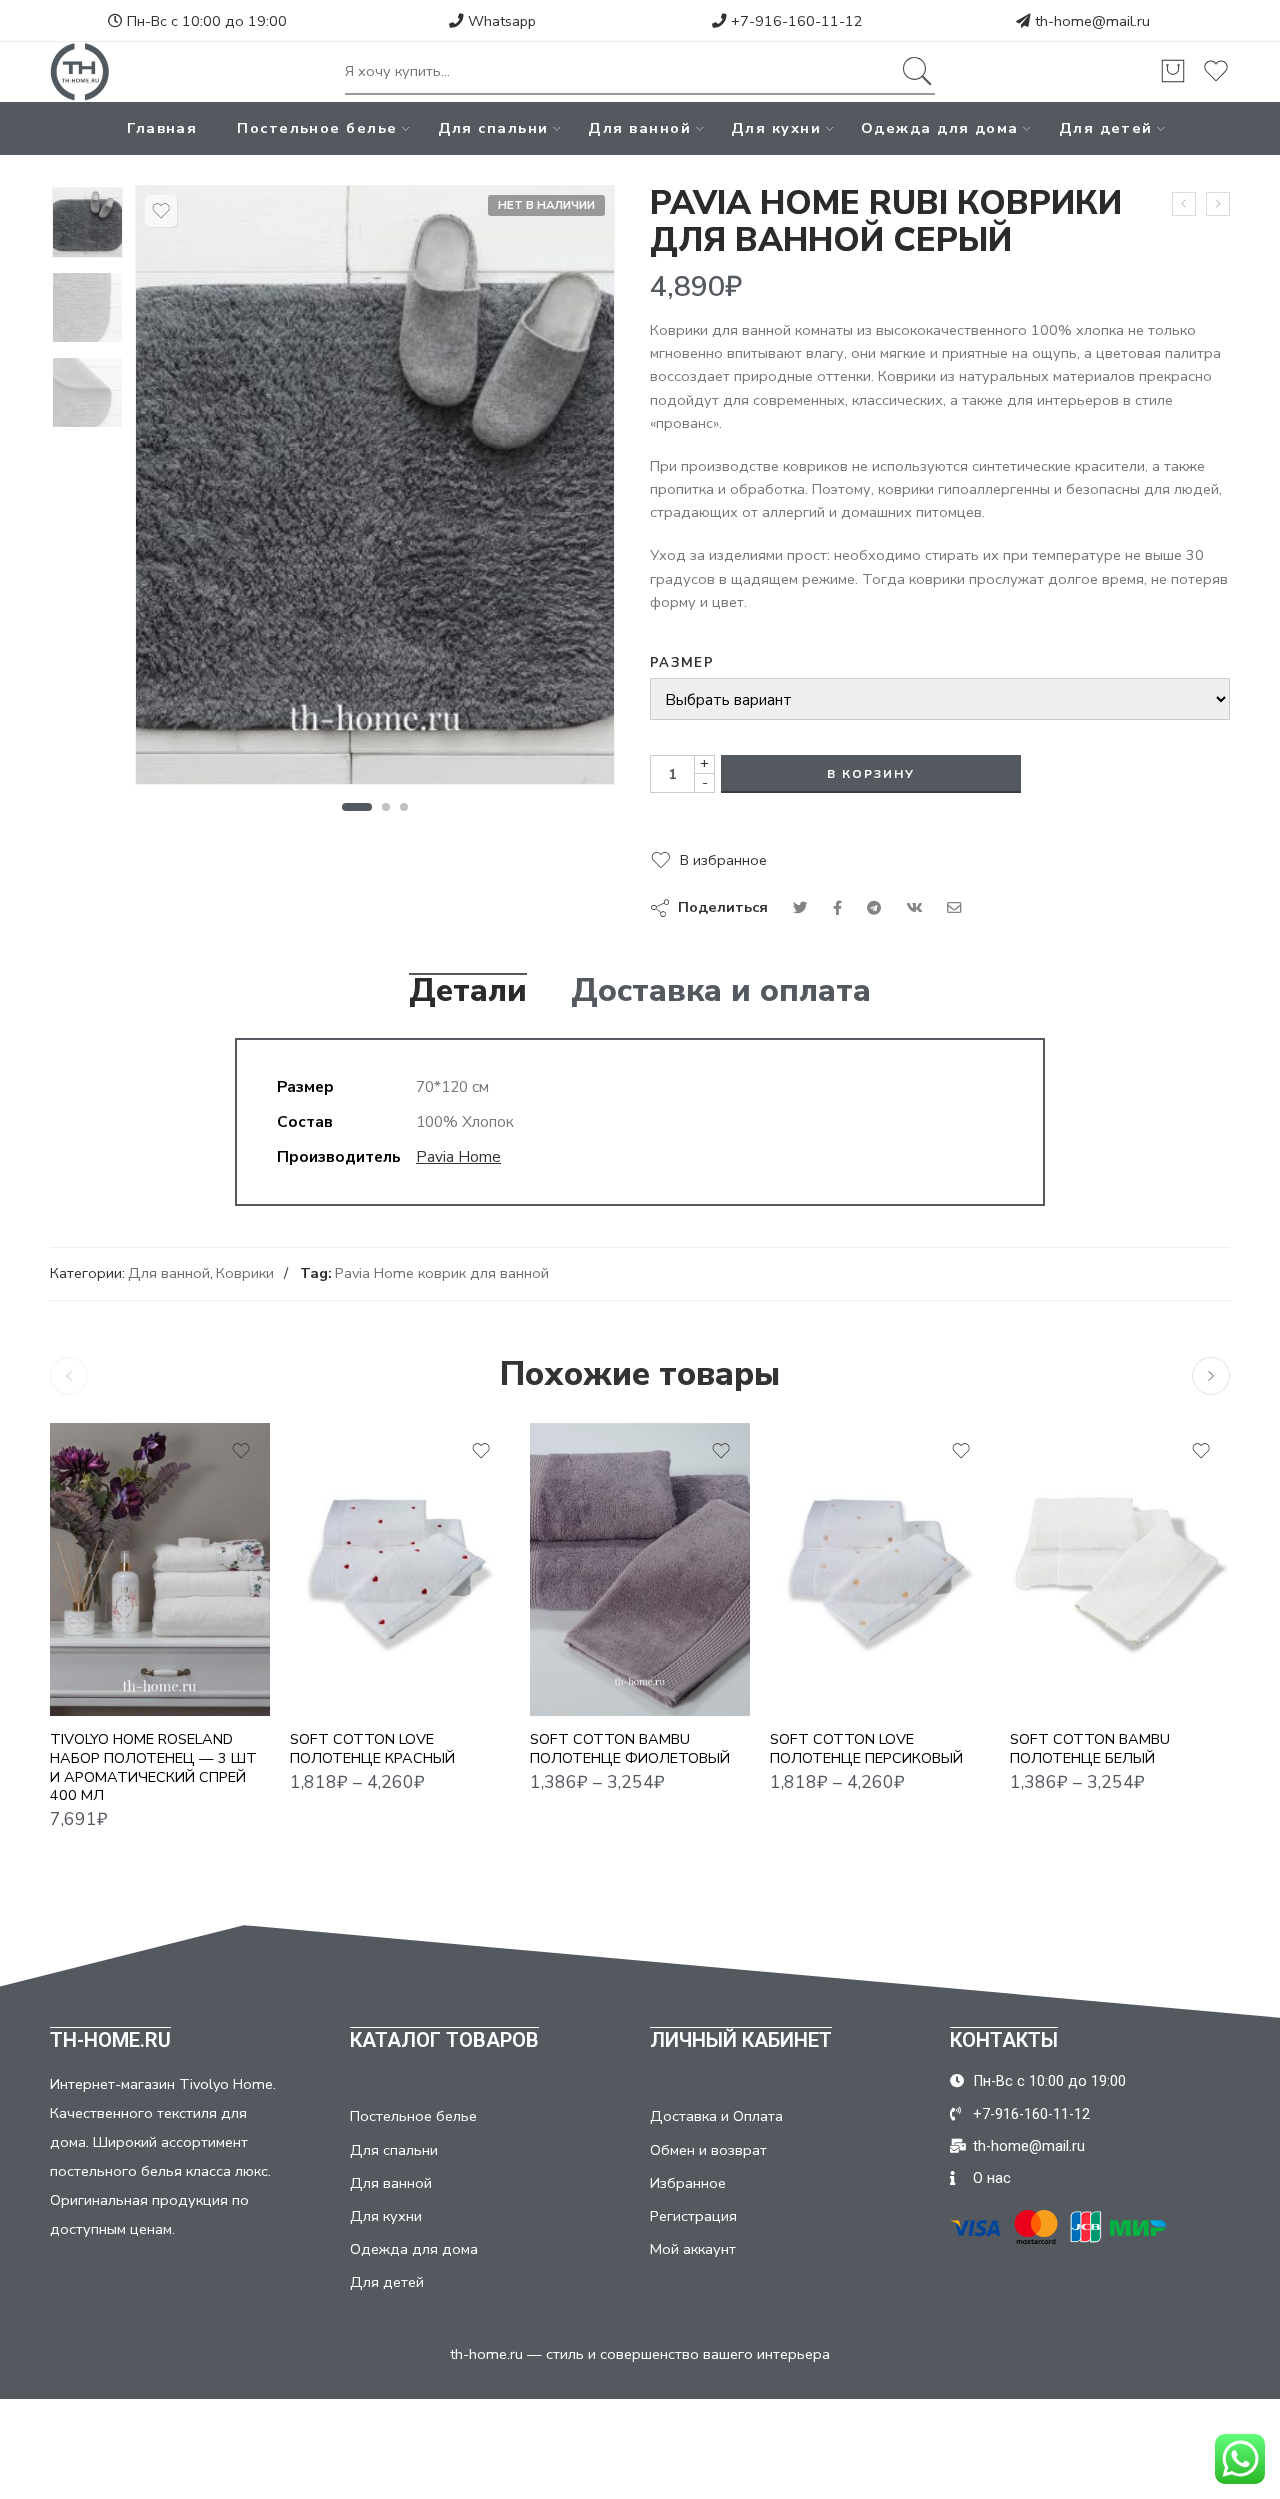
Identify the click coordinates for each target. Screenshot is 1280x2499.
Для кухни (776, 128)
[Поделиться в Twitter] (800, 908)
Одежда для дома (940, 128)
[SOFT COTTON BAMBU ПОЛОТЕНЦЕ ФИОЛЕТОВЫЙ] (640, 1569)
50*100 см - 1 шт (346, 1657)
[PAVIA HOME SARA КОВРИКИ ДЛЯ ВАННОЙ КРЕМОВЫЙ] (1184, 204)
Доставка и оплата (721, 991)
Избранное (688, 2183)
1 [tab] (356, 807)
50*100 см (584, 1657)
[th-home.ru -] (80, 72)
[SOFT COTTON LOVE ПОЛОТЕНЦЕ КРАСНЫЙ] (400, 1569)
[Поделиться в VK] (837, 908)
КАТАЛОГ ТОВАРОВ (444, 2040)
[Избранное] (161, 211)
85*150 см (584, 1687)
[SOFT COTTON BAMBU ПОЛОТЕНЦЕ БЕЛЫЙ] (1120, 1569)
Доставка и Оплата (716, 2116)
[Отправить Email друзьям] (954, 908)
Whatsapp (500, 21)
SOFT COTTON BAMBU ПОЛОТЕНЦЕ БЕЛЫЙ (1090, 1748)
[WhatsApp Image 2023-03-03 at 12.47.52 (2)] (87, 222)
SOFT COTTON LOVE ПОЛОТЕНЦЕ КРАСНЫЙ (372, 1748)
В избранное (723, 860)
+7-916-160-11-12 (795, 21)
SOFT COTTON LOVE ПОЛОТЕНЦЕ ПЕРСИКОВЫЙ (866, 1748)
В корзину (871, 774)
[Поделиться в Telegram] (874, 908)
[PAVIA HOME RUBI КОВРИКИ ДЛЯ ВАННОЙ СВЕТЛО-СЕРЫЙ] (1218, 204)
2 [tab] (386, 807)
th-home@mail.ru (1092, 21)
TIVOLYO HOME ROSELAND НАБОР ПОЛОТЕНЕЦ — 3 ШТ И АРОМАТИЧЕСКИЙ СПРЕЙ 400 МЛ (153, 1767)
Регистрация (693, 2216)
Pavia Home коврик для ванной (442, 1273)
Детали (468, 991)
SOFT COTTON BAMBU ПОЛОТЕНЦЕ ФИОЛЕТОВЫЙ (630, 1748)
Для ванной (639, 128)
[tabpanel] (375, 490)
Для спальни (493, 128)
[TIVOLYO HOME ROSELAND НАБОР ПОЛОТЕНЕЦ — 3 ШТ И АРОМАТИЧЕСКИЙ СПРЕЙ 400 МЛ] (160, 1569)
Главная (162, 128)
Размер (682, 663)
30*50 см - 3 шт (346, 1626)
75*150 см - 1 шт (346, 1687)
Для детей (1106, 128)
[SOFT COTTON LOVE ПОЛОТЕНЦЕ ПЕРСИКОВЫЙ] (880, 1569)
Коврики (245, 1273)
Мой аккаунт (693, 2249)
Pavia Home (458, 1156)
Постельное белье (317, 128)
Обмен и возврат (708, 2150)
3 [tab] (404, 807)
